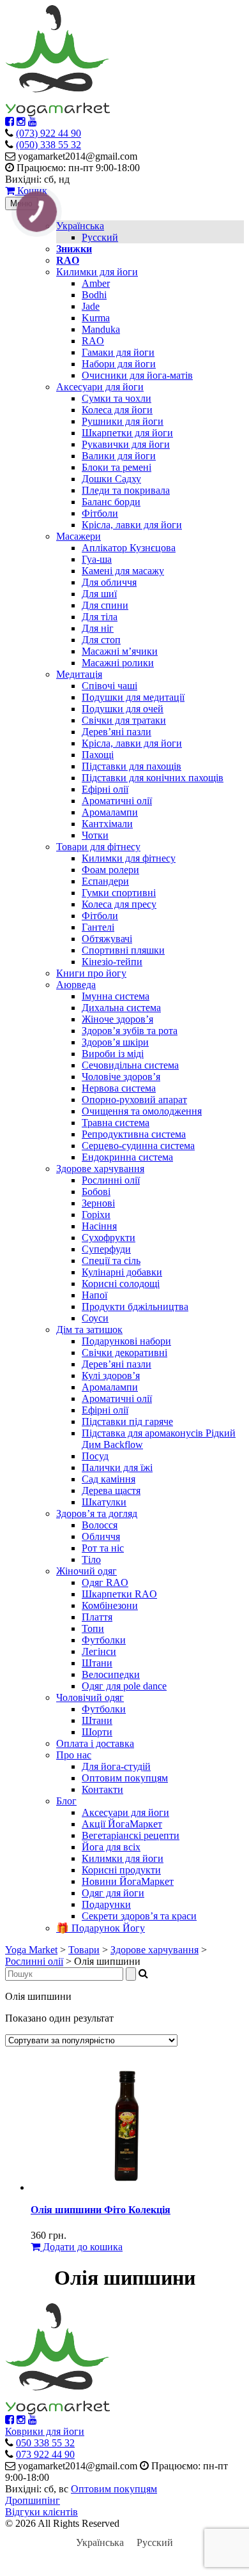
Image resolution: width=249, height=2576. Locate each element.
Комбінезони (110, 1605)
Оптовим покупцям (125, 1778)
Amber (96, 283)
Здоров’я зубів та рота (130, 1031)
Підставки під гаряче (127, 1421)
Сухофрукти (109, 1238)
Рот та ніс (103, 1548)
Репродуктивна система (134, 1134)
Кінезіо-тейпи (112, 962)
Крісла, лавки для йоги (132, 525)
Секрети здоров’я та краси (139, 1916)
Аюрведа (76, 985)
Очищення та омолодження (142, 1111)
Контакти (102, 1789)
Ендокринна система (127, 1157)
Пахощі (98, 755)
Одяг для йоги (113, 1893)
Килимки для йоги (97, 272)
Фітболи (100, 513)
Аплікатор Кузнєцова (129, 548)
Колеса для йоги (117, 410)
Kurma (96, 318)
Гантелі (98, 927)
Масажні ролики (118, 663)
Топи (93, 1628)
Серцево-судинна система (138, 1146)
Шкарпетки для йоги (127, 433)
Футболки (104, 1640)
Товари (84, 1950)
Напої (94, 1295)
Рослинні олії (111, 1180)
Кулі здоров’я (111, 1376)
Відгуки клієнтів (41, 2512)
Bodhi (94, 295)
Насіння (99, 1226)
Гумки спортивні (119, 893)
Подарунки (106, 1904)
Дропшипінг (33, 2500)
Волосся (100, 1525)
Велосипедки (111, 1674)
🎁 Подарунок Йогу (101, 1928)
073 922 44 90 (45, 2454)
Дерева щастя (111, 1490)
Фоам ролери (110, 870)
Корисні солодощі (121, 1284)
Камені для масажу (123, 571)
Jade (91, 306)
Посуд (95, 1456)
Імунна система (116, 996)
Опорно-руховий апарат (134, 1100)
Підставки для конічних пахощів (153, 778)
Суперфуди (106, 1249)
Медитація (79, 674)
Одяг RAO (105, 1582)
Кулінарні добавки (122, 1272)
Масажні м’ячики (120, 651)
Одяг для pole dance (124, 1686)
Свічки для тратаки (124, 720)
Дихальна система (121, 1008)
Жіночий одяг (87, 1571)
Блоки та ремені (117, 467)
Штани (97, 1663)
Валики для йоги (119, 456)
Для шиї (99, 594)
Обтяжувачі (107, 939)
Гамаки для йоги (118, 352)
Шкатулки (104, 1502)
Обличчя (101, 1536)
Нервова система (119, 1088)
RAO (93, 341)
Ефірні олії (105, 789)
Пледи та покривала (126, 490)
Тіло (91, 1559)
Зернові (98, 1203)
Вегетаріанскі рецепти (131, 1835)
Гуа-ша (97, 559)
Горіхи (96, 1215)
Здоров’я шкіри (115, 1042)
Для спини (105, 605)
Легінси (99, 1651)
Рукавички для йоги (126, 444)
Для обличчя (109, 582)
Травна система (116, 1123)
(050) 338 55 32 (49, 145)
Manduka (101, 329)
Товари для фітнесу (98, 847)
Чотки (95, 835)
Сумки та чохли (117, 398)
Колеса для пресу (119, 904)
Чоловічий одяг (90, 1697)
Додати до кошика (81, 2247)
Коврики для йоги (45, 2431)
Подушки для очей (123, 709)
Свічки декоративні (124, 1353)
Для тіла (100, 617)
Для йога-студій (116, 1766)
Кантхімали (107, 824)
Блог (66, 1801)
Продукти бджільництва (135, 1307)
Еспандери (105, 881)
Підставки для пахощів (132, 766)
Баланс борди (111, 502)
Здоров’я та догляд (97, 1513)
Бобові (96, 1192)
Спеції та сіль (111, 1261)
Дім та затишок (89, 1330)
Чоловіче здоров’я (121, 1077)
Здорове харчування (100, 1169)
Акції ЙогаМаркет (122, 1824)
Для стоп (101, 640)
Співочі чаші (109, 686)
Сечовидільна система (130, 1065)
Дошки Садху (111, 479)
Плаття (97, 1617)
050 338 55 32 (45, 2443)
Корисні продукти (121, 1870)
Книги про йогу (91, 973)
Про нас (74, 1755)
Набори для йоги (119, 364)
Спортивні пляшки (123, 950)
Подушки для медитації (133, 697)
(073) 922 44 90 (49, 133)
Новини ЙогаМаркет (128, 1881)
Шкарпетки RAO (119, 1594)
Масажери (79, 536)
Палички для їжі (117, 1467)
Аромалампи (110, 812)
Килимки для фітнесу (129, 858)
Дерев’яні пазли (117, 732)
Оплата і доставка (95, 1743)
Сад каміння (109, 1479)
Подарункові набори (126, 1341)
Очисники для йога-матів (137, 375)
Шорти (97, 1732)
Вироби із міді (113, 1054)
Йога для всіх (111, 1847)
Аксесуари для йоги (100, 387)
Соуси (95, 1318)
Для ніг (98, 628)
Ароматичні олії (117, 801)
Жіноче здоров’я (117, 1019)
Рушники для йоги (123, 421)
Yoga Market (31, 1950)
